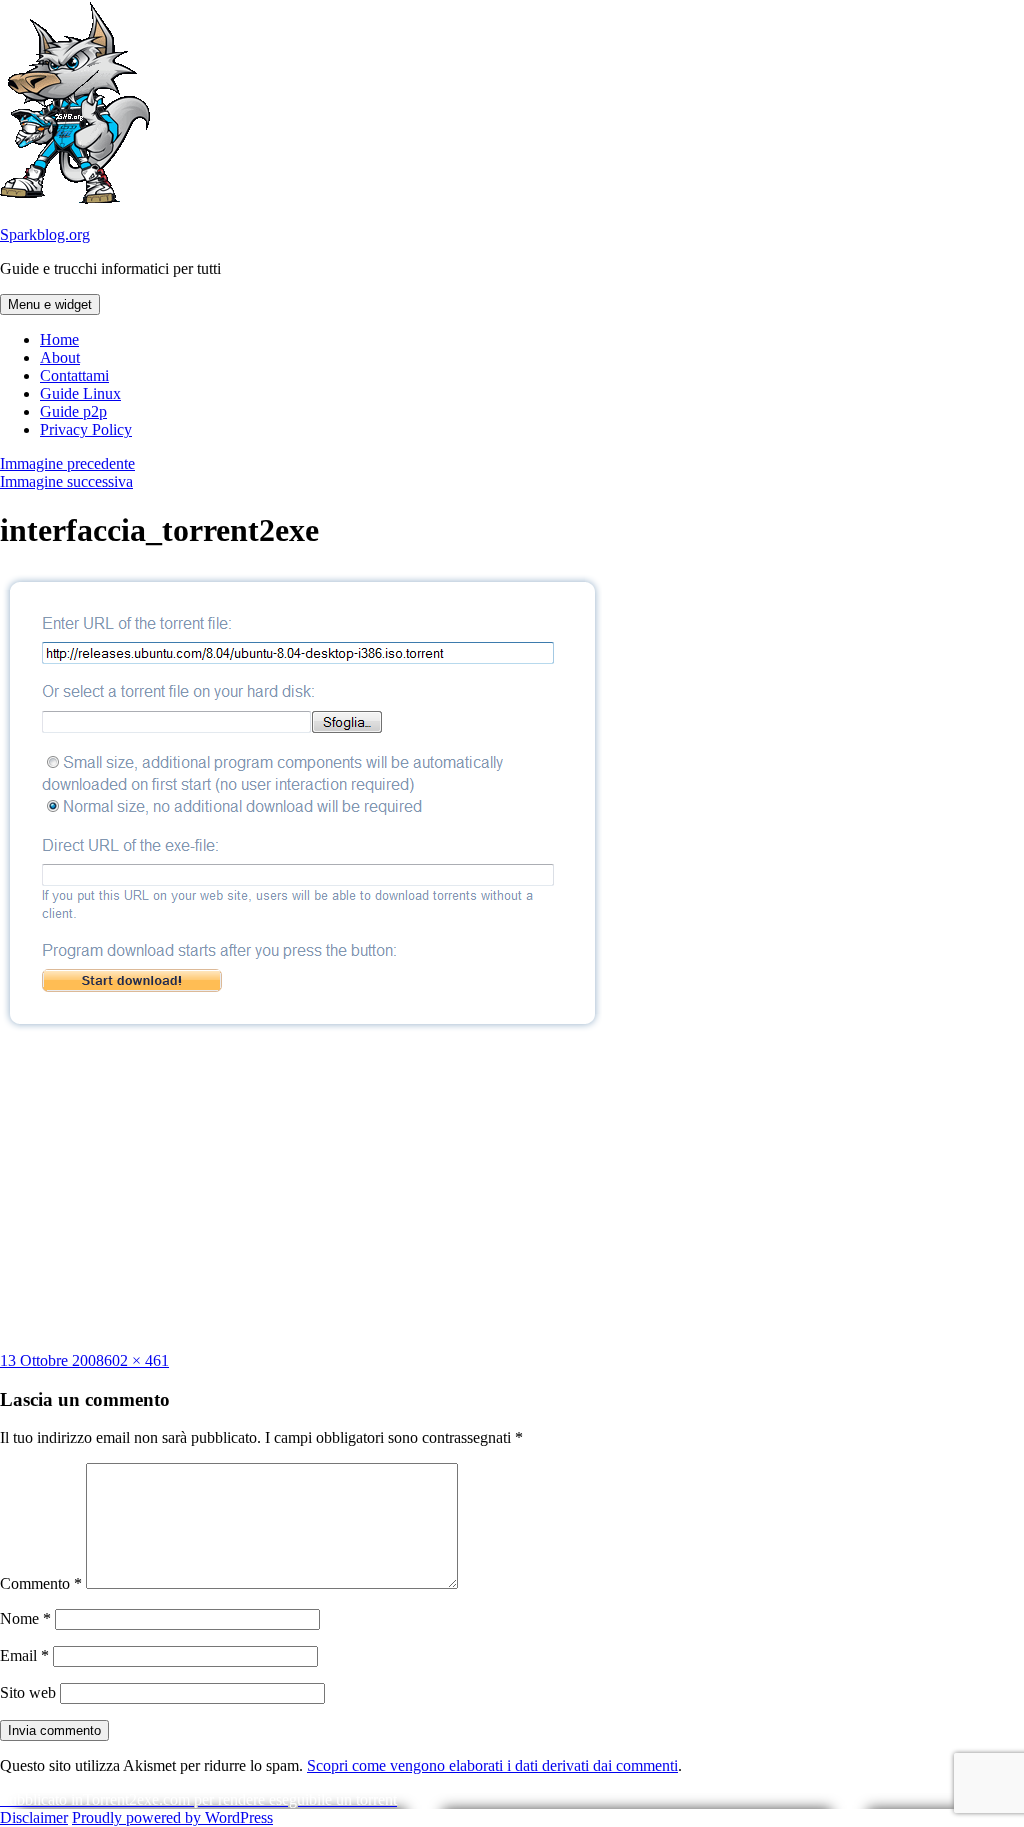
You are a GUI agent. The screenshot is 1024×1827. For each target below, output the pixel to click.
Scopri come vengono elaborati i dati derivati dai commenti (492, 1765)
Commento (41, 1583)
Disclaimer (34, 1817)
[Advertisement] (512, 1192)
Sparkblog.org (45, 234)
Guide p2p (73, 411)
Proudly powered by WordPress (172, 1817)
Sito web (28, 1692)
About (60, 357)
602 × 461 (136, 1360)
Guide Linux (80, 393)
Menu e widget (50, 304)
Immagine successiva (66, 481)
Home (59, 339)
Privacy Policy (86, 429)
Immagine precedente (67, 463)
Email (24, 1655)
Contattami (74, 375)
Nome (25, 1618)
